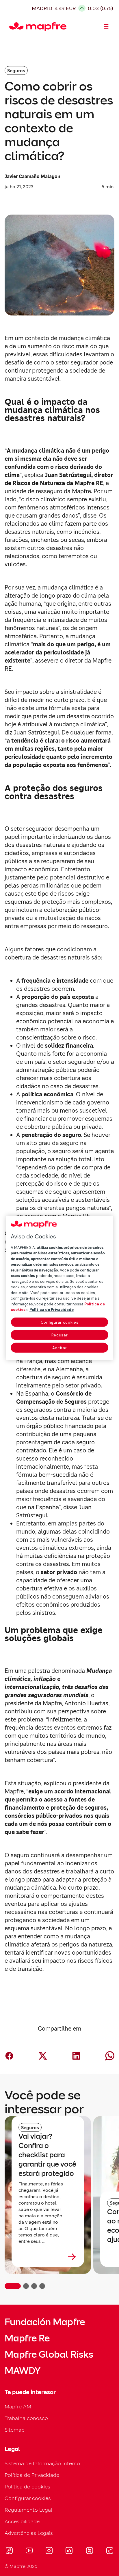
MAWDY (23, 2371)
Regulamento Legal (28, 2510)
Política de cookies (27, 2487)
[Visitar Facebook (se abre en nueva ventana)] (9, 2551)
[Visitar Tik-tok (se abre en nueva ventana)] (110, 2551)
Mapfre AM (18, 2407)
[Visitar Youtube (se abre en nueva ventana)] (29, 2551)
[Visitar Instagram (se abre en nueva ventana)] (49, 2551)
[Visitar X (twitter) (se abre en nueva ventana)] (89, 2551)
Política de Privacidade (32, 2475)
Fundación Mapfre (45, 2322)
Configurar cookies (60, 1322)
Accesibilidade (22, 2521)
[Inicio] (12, 27)
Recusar (60, 1335)
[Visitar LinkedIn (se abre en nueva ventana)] (69, 2551)
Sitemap (15, 2430)
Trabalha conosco (26, 2418)
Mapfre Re (27, 2338)
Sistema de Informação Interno (42, 2463)
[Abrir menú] (106, 27)
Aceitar (60, 1348)
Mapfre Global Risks (49, 2354)
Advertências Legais (29, 2533)
